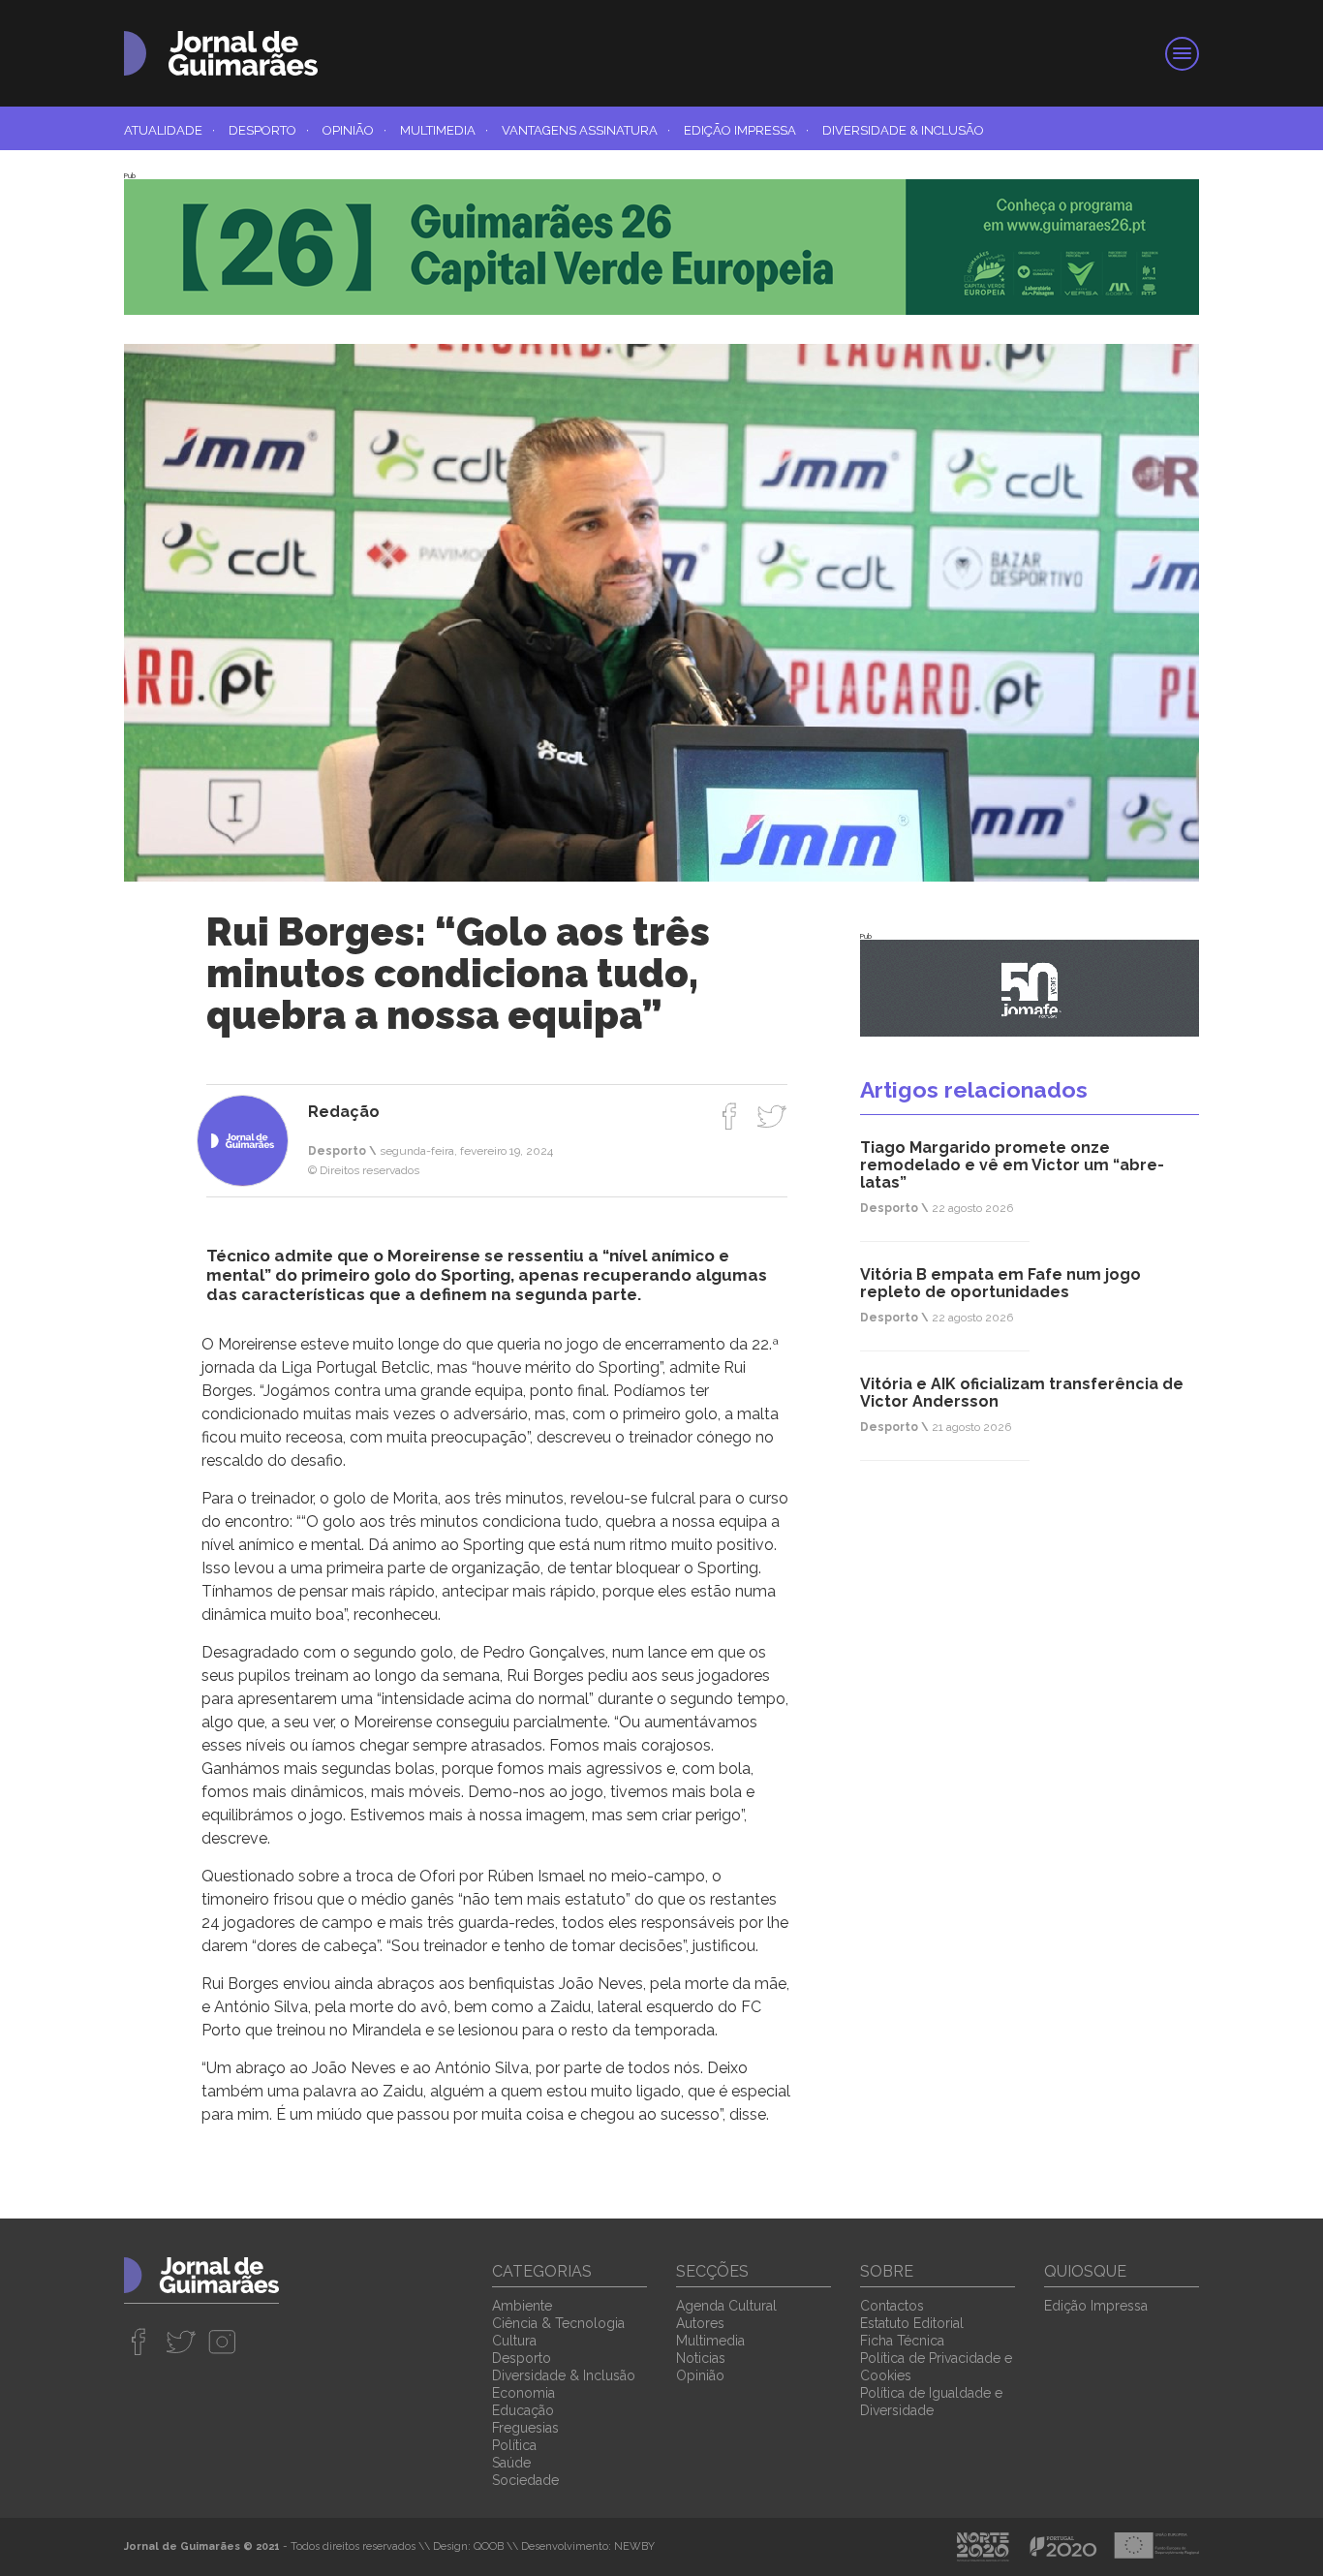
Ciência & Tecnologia (558, 2323)
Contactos (892, 2306)
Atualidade (169, 130)
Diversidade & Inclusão (903, 130)
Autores (700, 2323)
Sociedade (525, 2480)
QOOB (489, 2546)
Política (514, 2445)
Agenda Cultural (726, 2306)
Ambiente (522, 2306)
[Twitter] (771, 1116)
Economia (523, 2393)
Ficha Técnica (902, 2341)
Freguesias (525, 2428)
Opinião (354, 130)
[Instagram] (222, 2342)
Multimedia (444, 130)
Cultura (514, 2341)
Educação (523, 2410)
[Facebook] (730, 1116)
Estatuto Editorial (912, 2323)
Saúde (511, 2463)
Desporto (269, 130)
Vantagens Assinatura (586, 130)
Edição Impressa (746, 130)
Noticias (701, 2358)
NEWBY (634, 2546)
